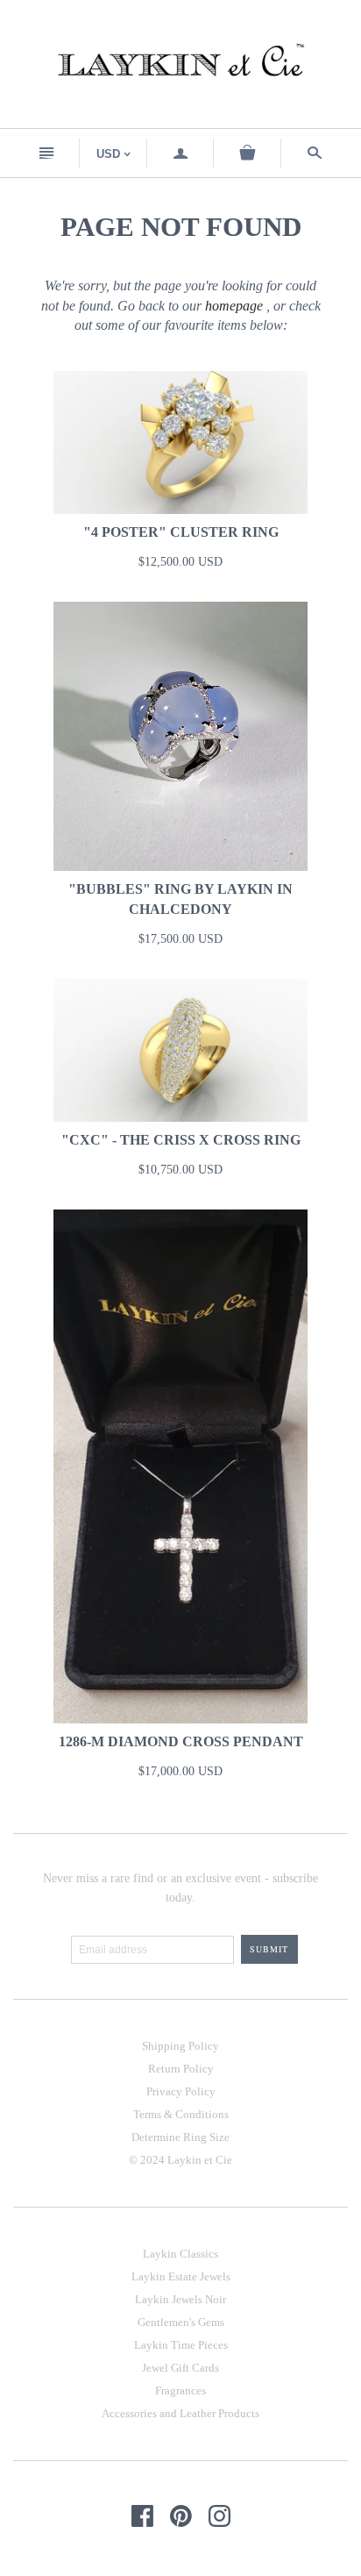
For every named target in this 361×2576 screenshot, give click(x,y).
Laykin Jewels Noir (180, 2299)
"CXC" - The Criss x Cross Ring (181, 1140)
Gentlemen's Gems (181, 2322)
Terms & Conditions (181, 2114)
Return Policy (181, 2069)
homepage (234, 306)
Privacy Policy (181, 2091)
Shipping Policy (180, 2046)
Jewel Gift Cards (180, 2368)
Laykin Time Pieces (181, 2345)
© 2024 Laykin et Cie (180, 2160)
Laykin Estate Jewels (181, 2276)
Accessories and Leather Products (180, 2413)
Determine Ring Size (180, 2137)
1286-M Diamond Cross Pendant (181, 1741)
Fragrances (180, 2390)
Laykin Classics (180, 2254)
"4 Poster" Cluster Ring (181, 532)
